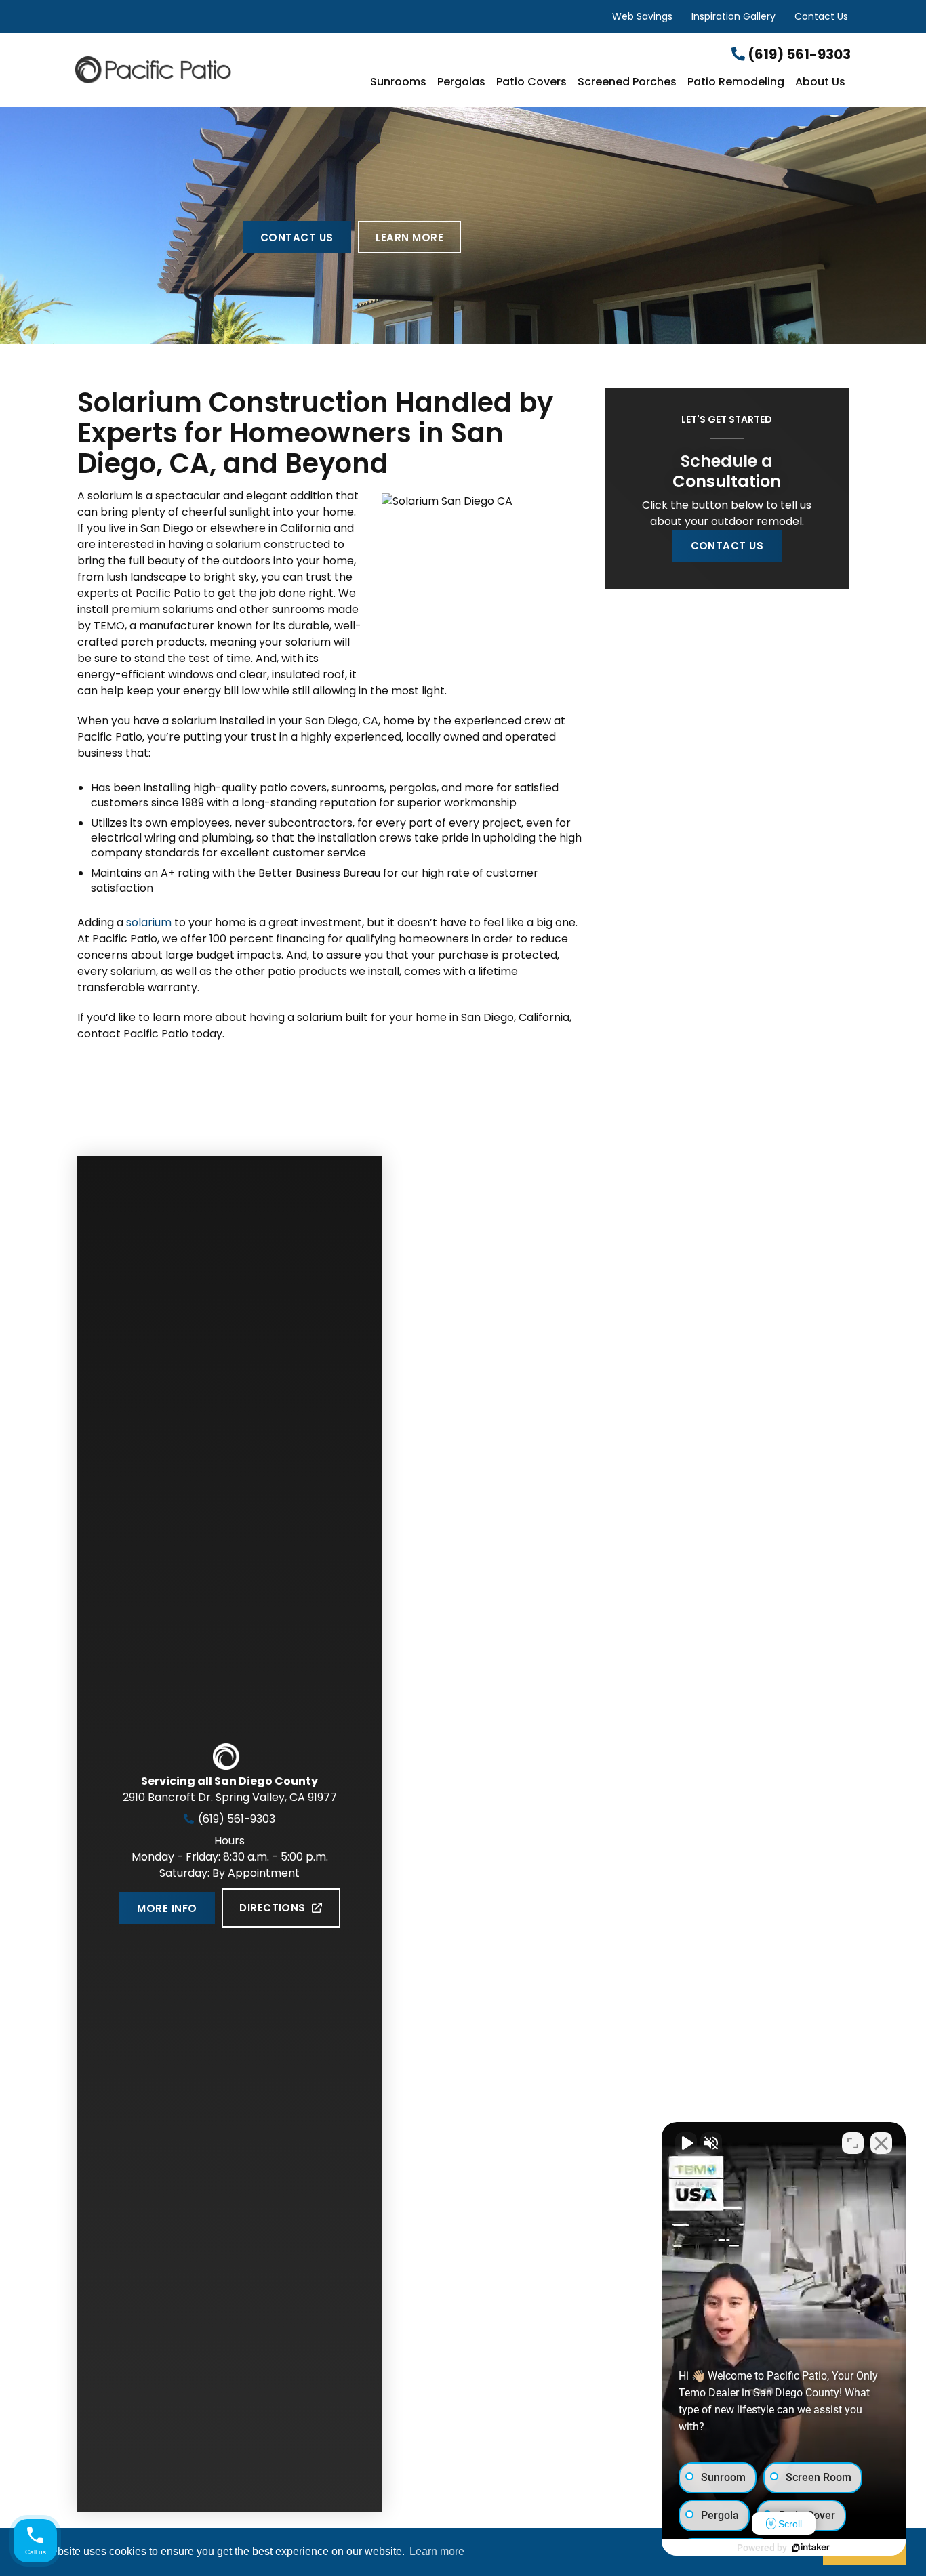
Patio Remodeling (736, 83)
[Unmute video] (686, 2143)
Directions (273, 1908)
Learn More (409, 237)
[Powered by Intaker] (811, 2548)
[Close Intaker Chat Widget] (881, 2143)
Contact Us (821, 16)
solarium (149, 922)
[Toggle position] (853, 2143)
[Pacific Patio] (204, 69)
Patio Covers (531, 83)
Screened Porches (627, 83)
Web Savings (642, 16)
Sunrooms (398, 83)
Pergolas (461, 83)
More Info (167, 1908)
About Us (820, 83)
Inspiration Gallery (733, 16)
